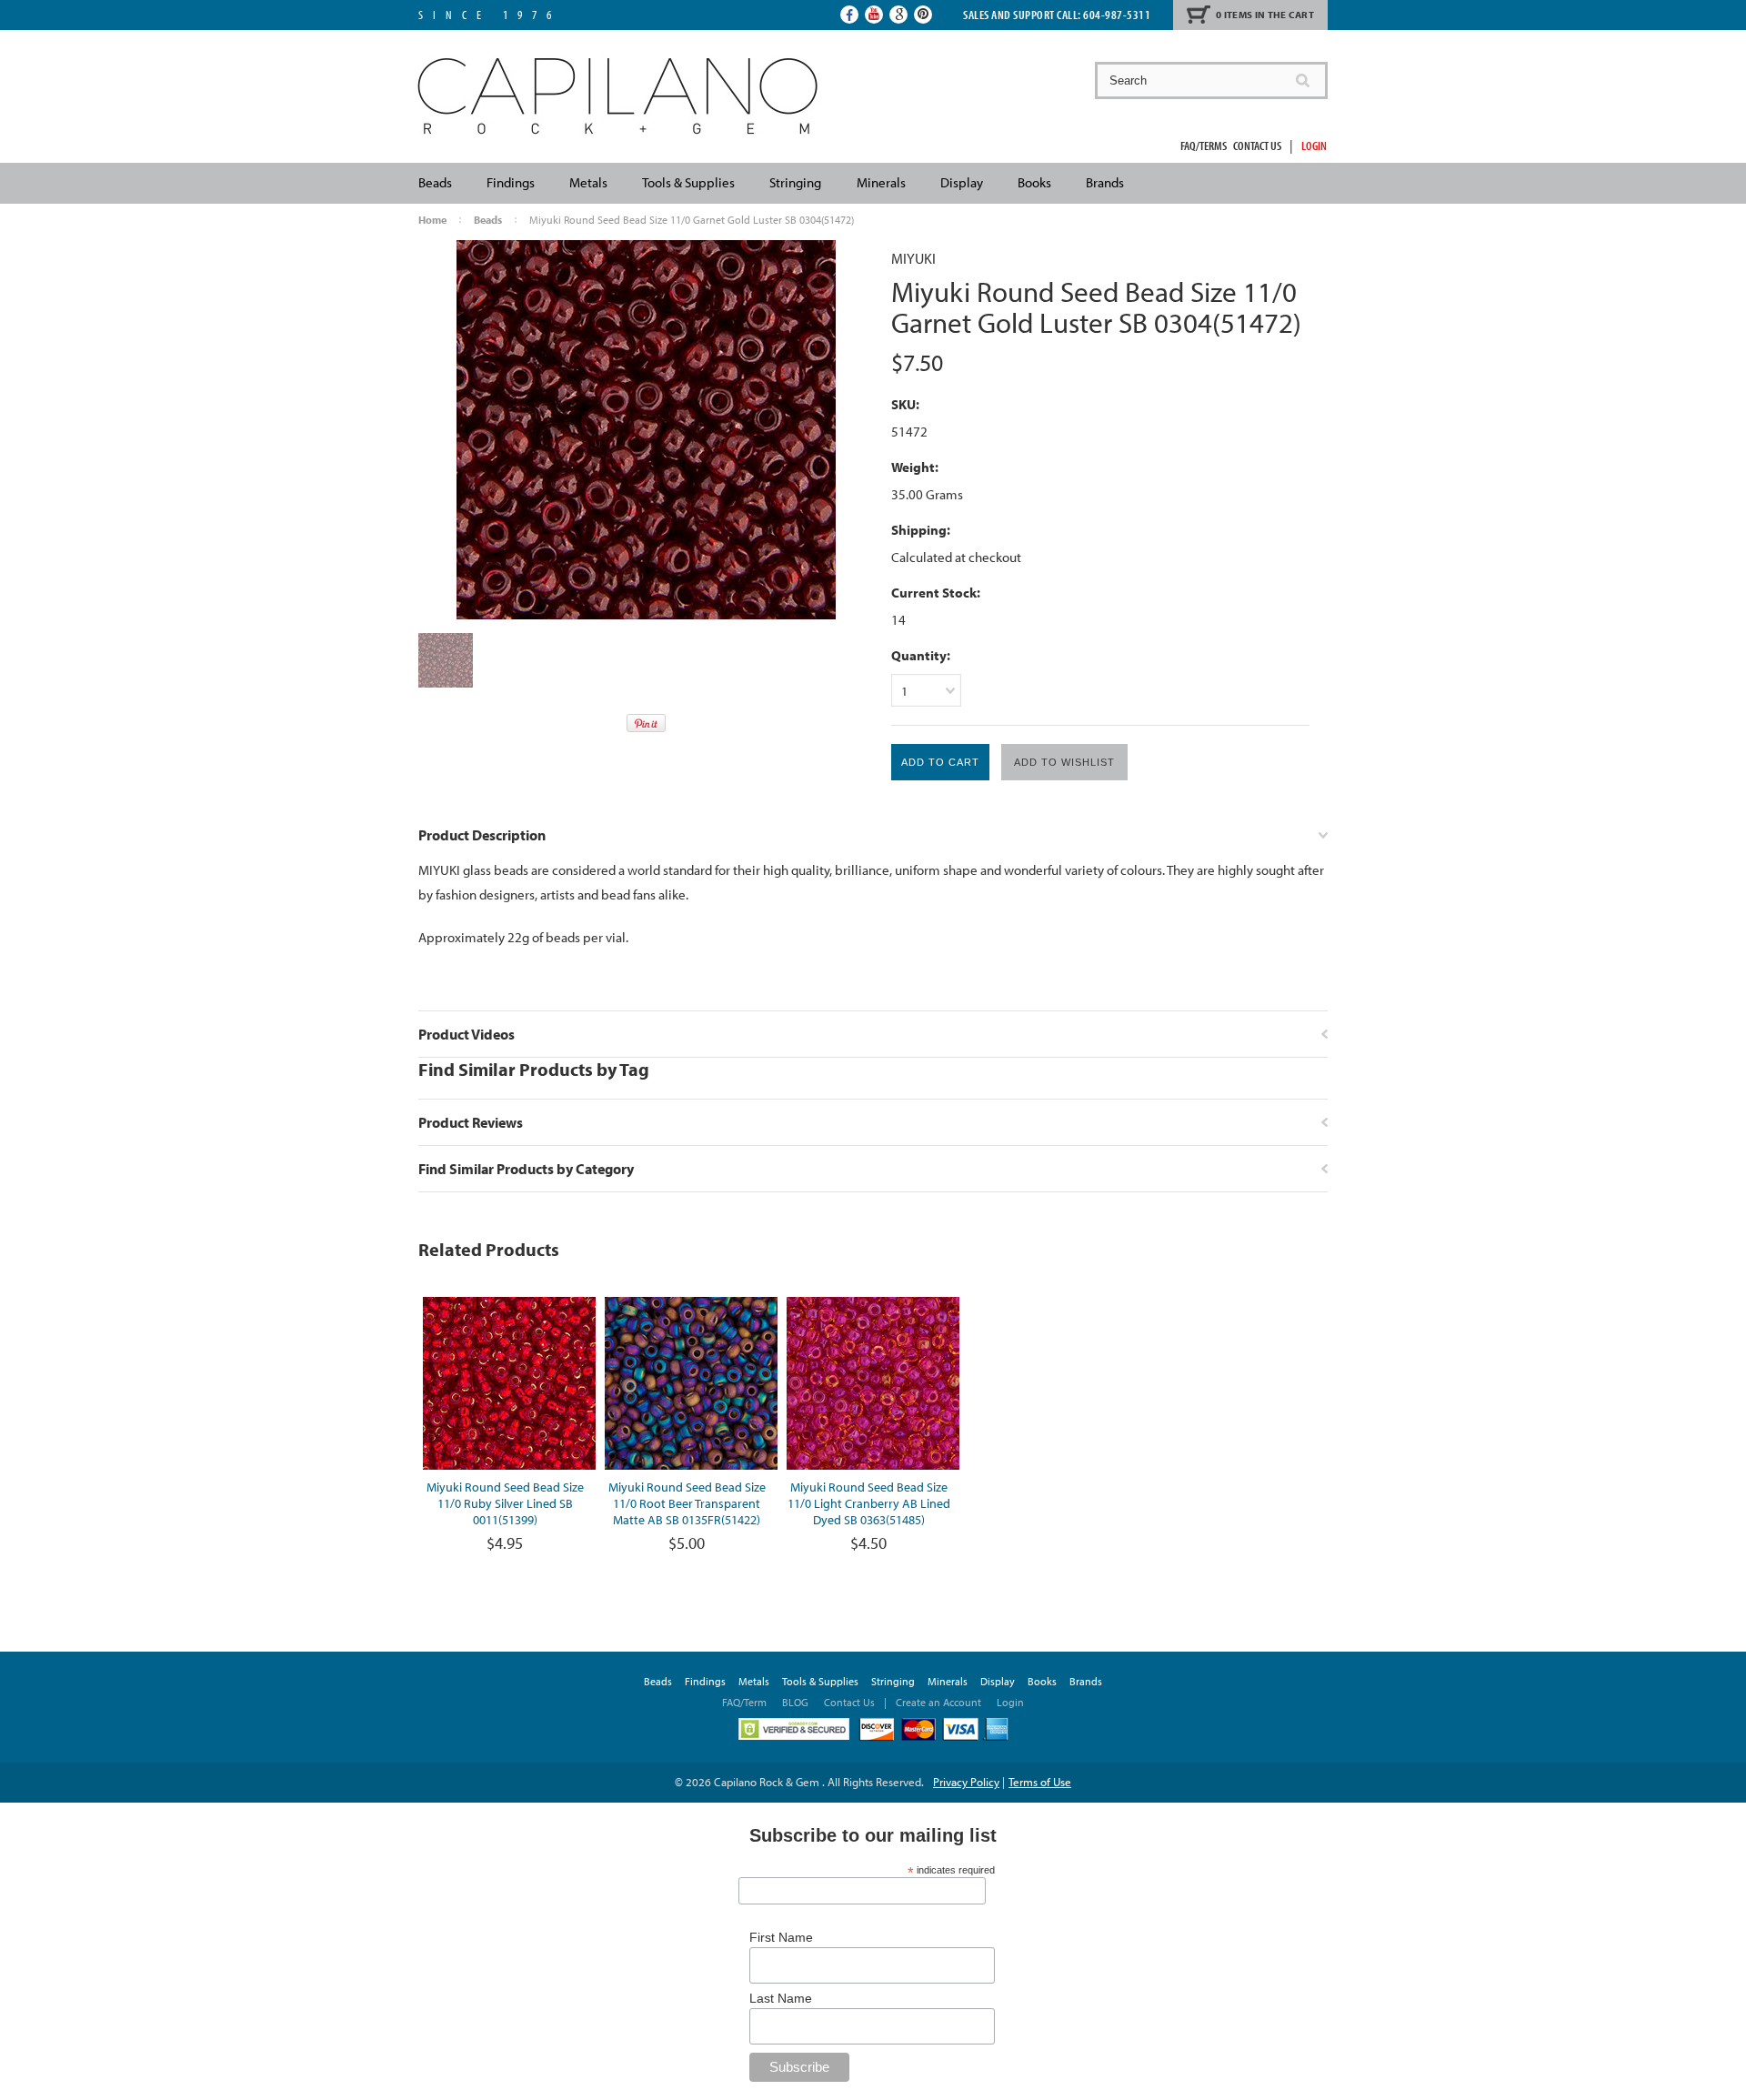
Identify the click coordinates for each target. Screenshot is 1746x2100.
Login (1314, 146)
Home (432, 220)
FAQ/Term (746, 1702)
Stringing (795, 182)
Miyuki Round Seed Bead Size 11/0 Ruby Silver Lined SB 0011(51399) (505, 1503)
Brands (1105, 182)
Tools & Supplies (688, 182)
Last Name (781, 1998)
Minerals (881, 182)
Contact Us (1257, 146)
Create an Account (938, 1702)
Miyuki (913, 258)
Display (962, 182)
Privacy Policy (966, 1782)
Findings (511, 182)
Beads (435, 182)
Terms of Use (1040, 1782)
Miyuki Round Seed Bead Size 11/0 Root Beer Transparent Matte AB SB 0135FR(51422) (687, 1503)
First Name (781, 1937)
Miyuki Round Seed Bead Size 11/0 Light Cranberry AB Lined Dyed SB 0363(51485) (869, 1503)
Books (1034, 182)
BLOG (795, 1702)
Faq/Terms (1204, 146)
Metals (588, 182)
